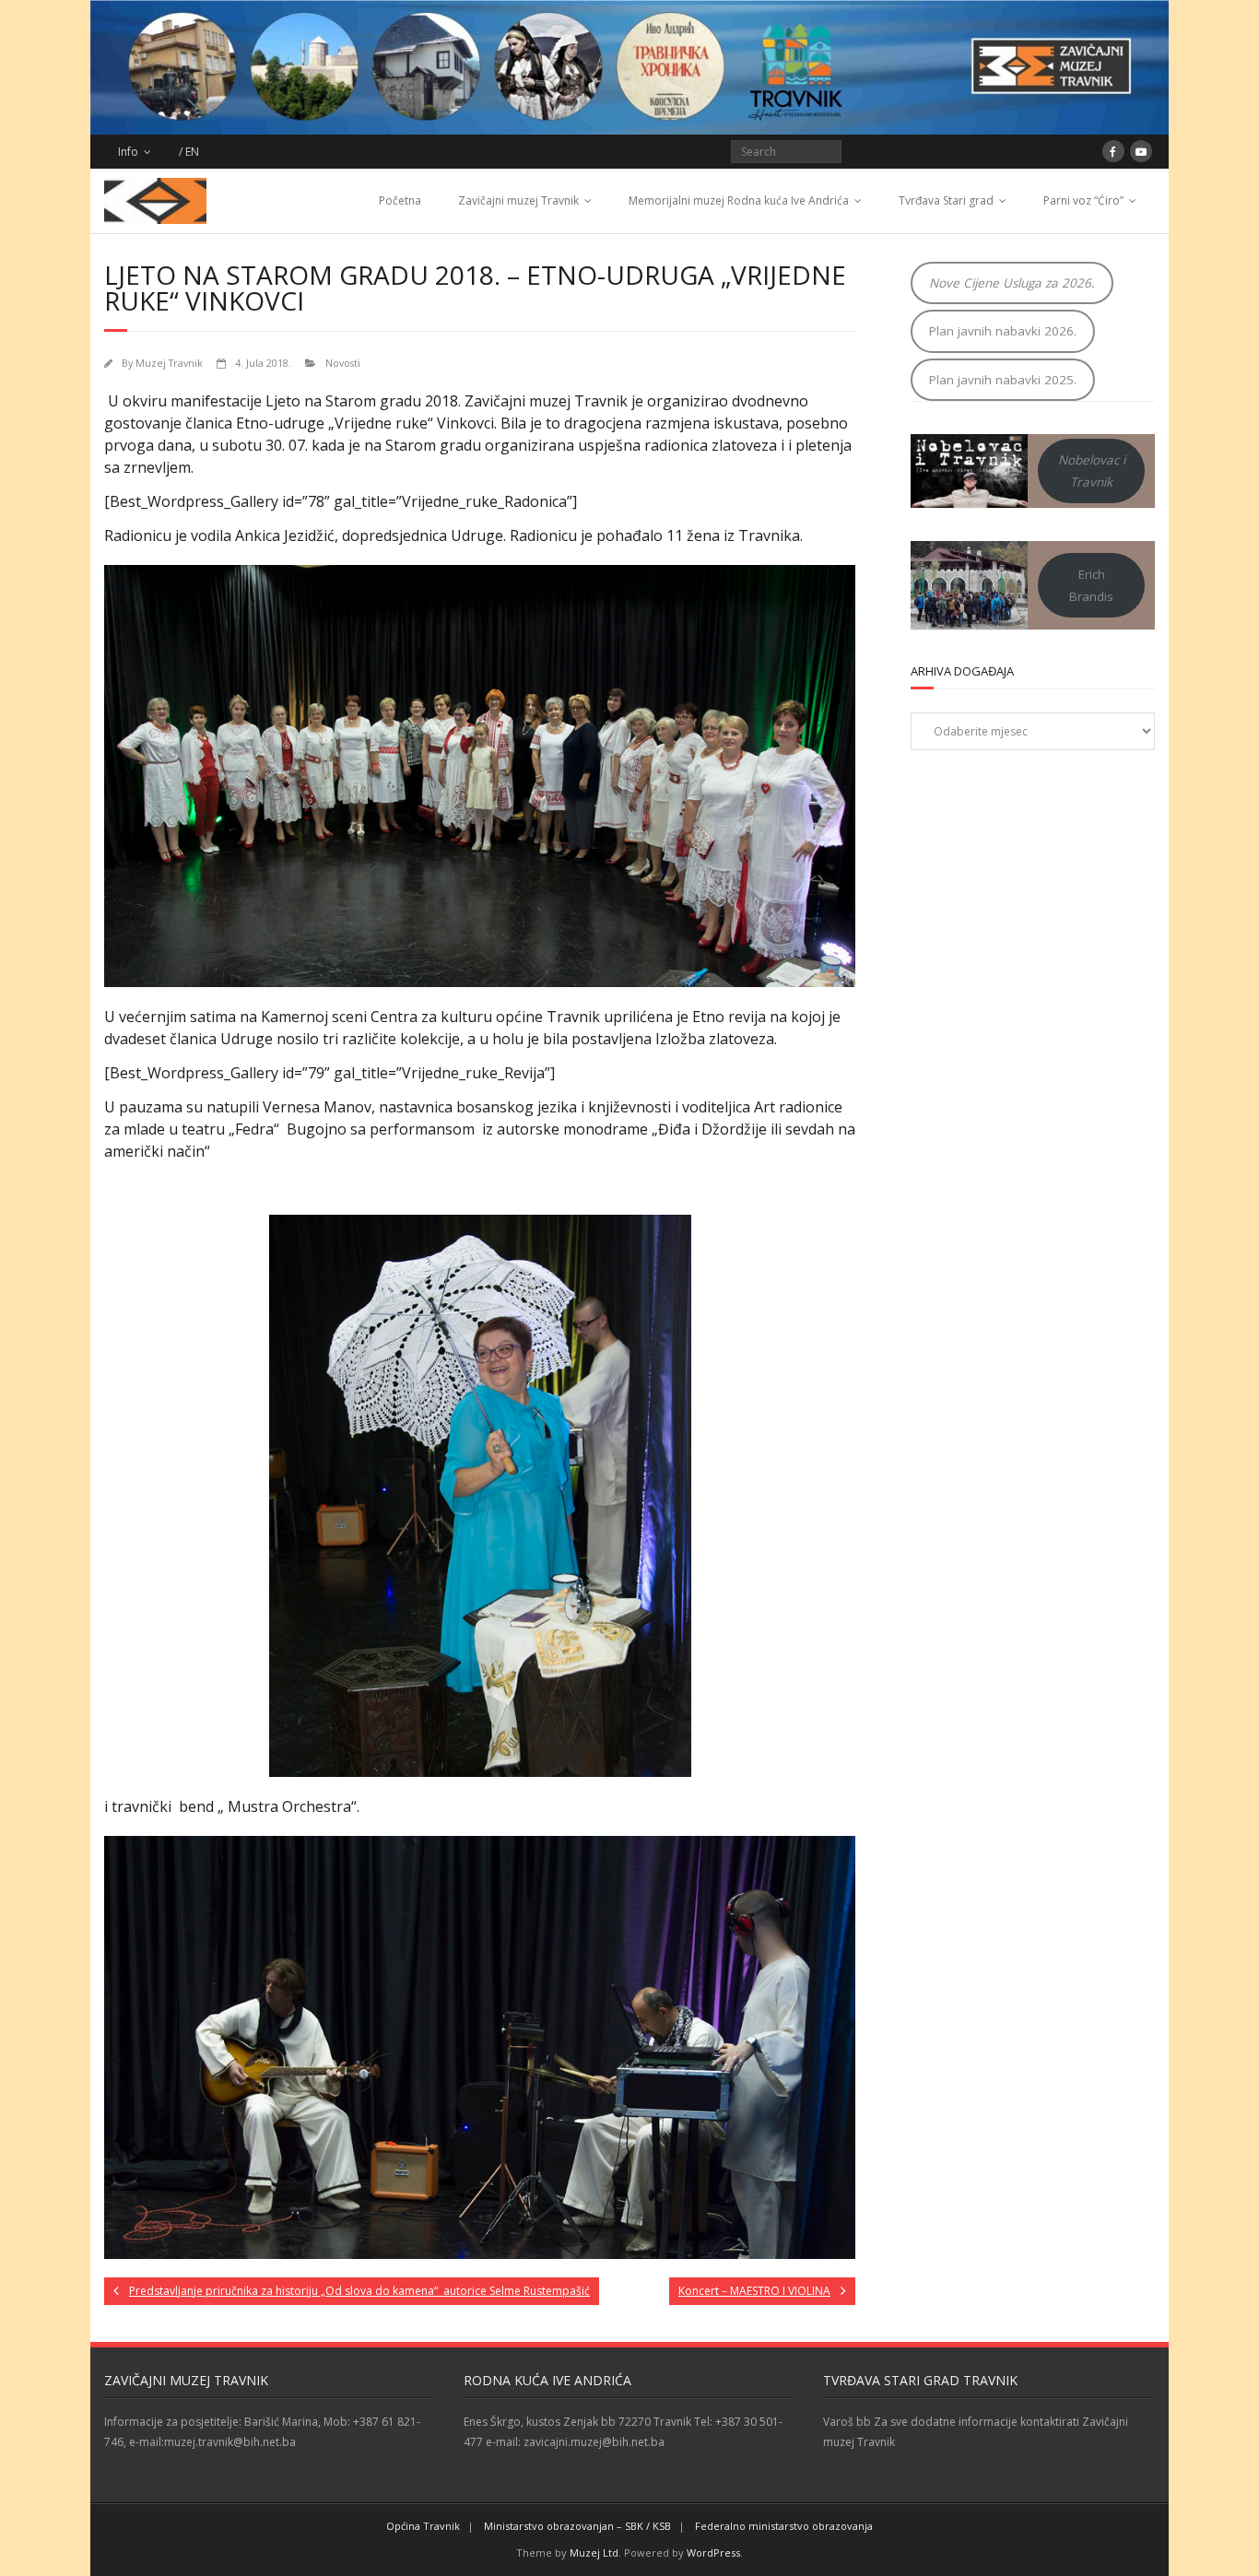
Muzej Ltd (594, 2552)
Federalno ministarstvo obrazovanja (784, 2526)
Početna (400, 200)
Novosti (343, 363)
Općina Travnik (423, 2526)
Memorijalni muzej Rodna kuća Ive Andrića (739, 200)
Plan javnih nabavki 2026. (1003, 331)
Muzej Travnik (169, 363)
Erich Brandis (1091, 585)
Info (128, 152)
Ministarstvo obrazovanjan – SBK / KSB (577, 2526)
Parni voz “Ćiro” (1083, 200)
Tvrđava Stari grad (946, 200)
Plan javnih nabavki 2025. (1003, 380)
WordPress (713, 2552)
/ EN (189, 152)
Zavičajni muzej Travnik (518, 200)
